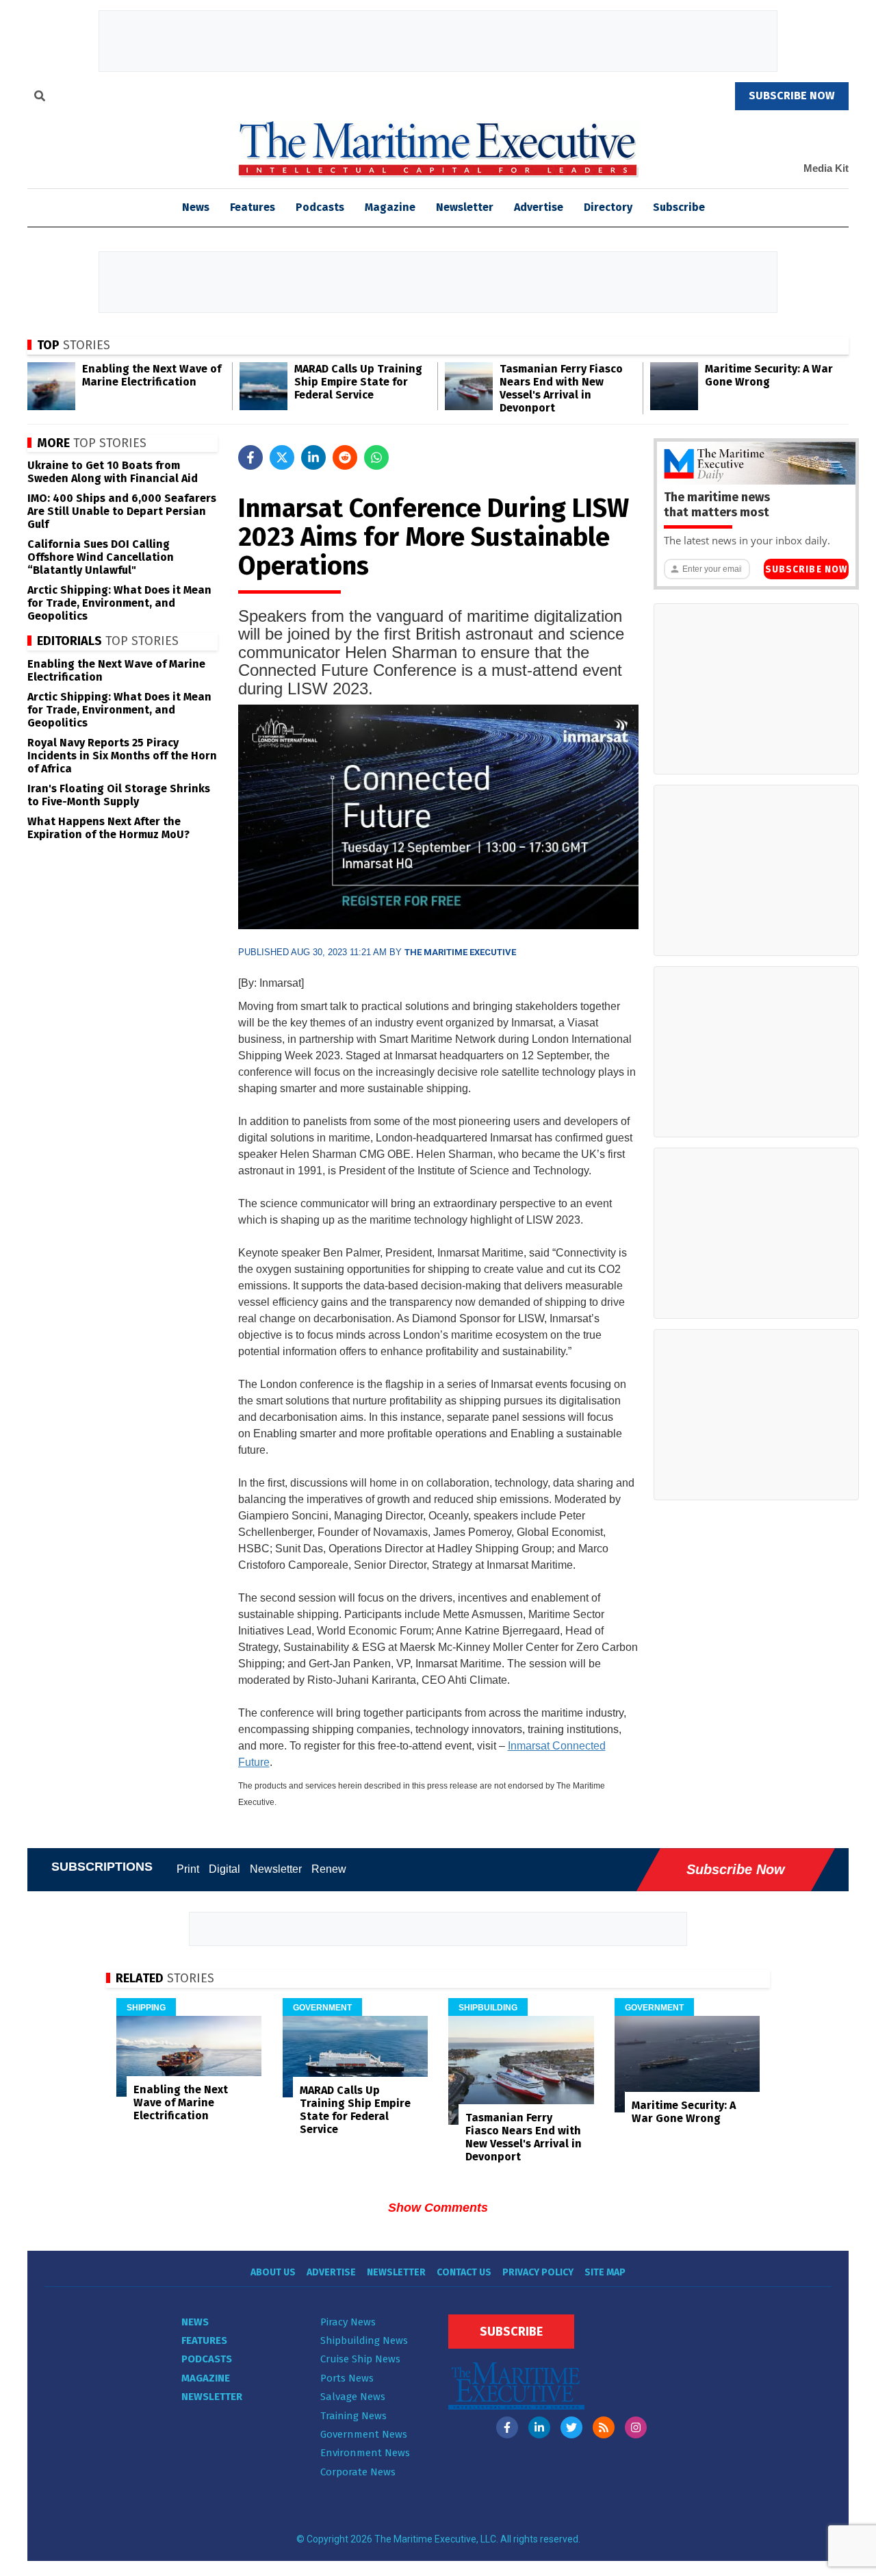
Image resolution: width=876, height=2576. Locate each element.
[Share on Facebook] (250, 457)
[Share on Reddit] (345, 457)
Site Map (605, 2272)
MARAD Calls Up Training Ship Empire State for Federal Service (358, 382)
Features (253, 207)
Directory (608, 207)
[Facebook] (507, 2427)
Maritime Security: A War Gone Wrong (769, 375)
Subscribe (679, 207)
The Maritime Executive (460, 952)
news (196, 207)
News (195, 2322)
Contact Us (464, 2272)
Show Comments (438, 2208)
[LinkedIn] (539, 2427)
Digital (224, 1869)
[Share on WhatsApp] (376, 457)
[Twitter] (571, 2427)
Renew (329, 1869)
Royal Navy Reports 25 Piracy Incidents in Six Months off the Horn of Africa (122, 756)
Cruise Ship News (360, 2359)
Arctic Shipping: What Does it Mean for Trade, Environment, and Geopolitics (119, 603)
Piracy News (348, 2322)
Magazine (390, 207)
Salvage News (353, 2397)
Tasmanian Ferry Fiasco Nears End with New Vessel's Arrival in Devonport (561, 388)
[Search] (40, 98)
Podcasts (320, 207)
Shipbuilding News (364, 2340)
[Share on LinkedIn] (313, 457)
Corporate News (358, 2472)
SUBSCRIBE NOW (792, 96)
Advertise (539, 207)
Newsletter (465, 207)
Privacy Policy (538, 2272)
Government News (364, 2434)
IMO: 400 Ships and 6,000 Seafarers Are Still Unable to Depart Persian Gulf (122, 511)
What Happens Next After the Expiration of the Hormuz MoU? (108, 828)
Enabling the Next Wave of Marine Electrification (152, 375)
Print (188, 1869)
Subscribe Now (806, 569)
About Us (273, 2272)
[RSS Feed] (604, 2427)
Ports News (347, 2378)
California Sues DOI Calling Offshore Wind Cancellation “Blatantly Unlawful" (101, 557)
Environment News (365, 2453)
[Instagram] (636, 2427)
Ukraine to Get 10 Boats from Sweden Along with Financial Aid (113, 472)
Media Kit (826, 168)
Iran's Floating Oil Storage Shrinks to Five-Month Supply (119, 795)
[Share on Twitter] (282, 457)
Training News (353, 2416)
